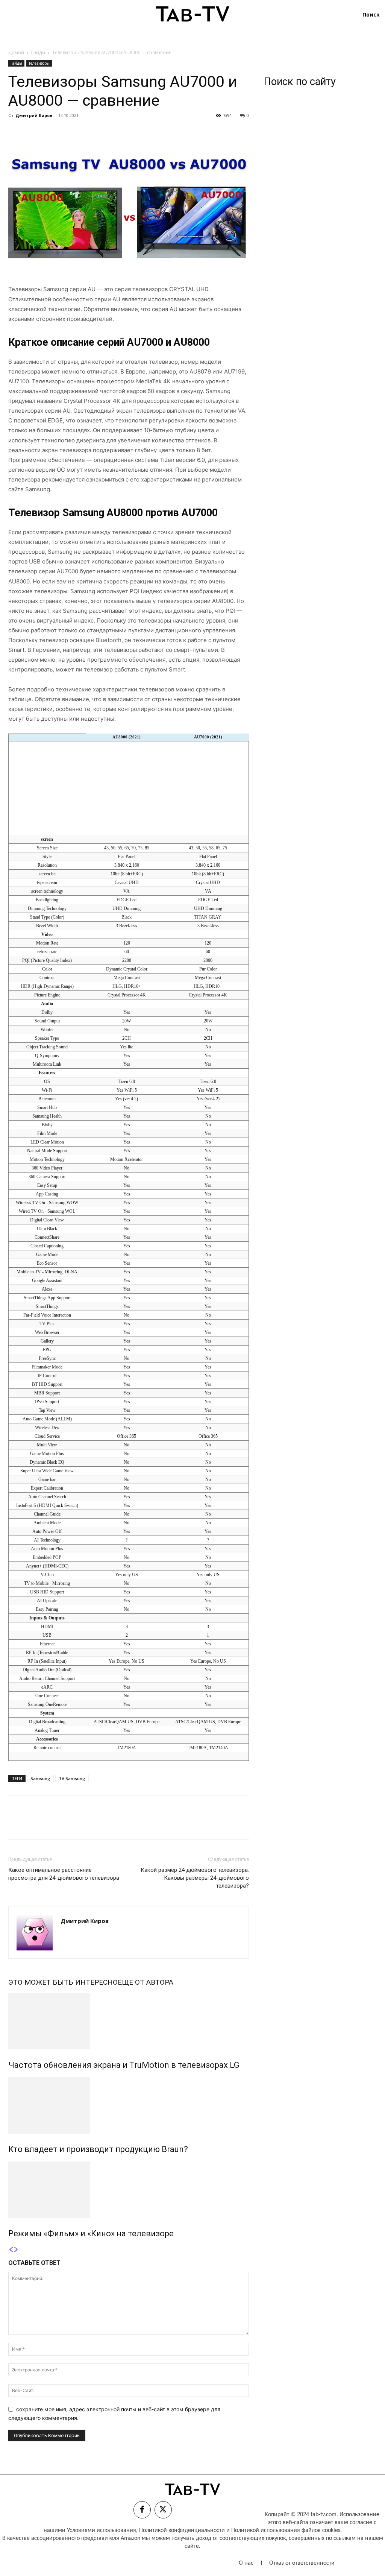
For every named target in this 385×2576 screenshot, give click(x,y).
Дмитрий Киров (34, 115)
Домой (16, 52)
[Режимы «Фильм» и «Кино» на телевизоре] (129, 2190)
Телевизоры (39, 63)
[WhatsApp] (68, 132)
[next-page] (16, 2250)
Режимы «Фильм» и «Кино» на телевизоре (91, 2233)
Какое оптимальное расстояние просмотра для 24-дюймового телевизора (64, 1874)
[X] (33, 132)
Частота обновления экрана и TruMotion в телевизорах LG (124, 2065)
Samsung (40, 1778)
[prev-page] (11, 2250)
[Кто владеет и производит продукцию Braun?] (129, 2105)
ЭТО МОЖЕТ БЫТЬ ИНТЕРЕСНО (63, 1982)
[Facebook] (16, 132)
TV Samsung (72, 1778)
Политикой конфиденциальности (182, 2530)
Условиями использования (102, 2530)
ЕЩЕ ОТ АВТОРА (146, 1982)
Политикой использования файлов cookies (286, 2530)
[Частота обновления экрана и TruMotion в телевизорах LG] (129, 2021)
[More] (85, 132)
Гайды (38, 52)
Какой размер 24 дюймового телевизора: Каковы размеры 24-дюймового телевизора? (195, 1878)
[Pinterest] (50, 132)
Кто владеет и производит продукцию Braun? (98, 2149)
